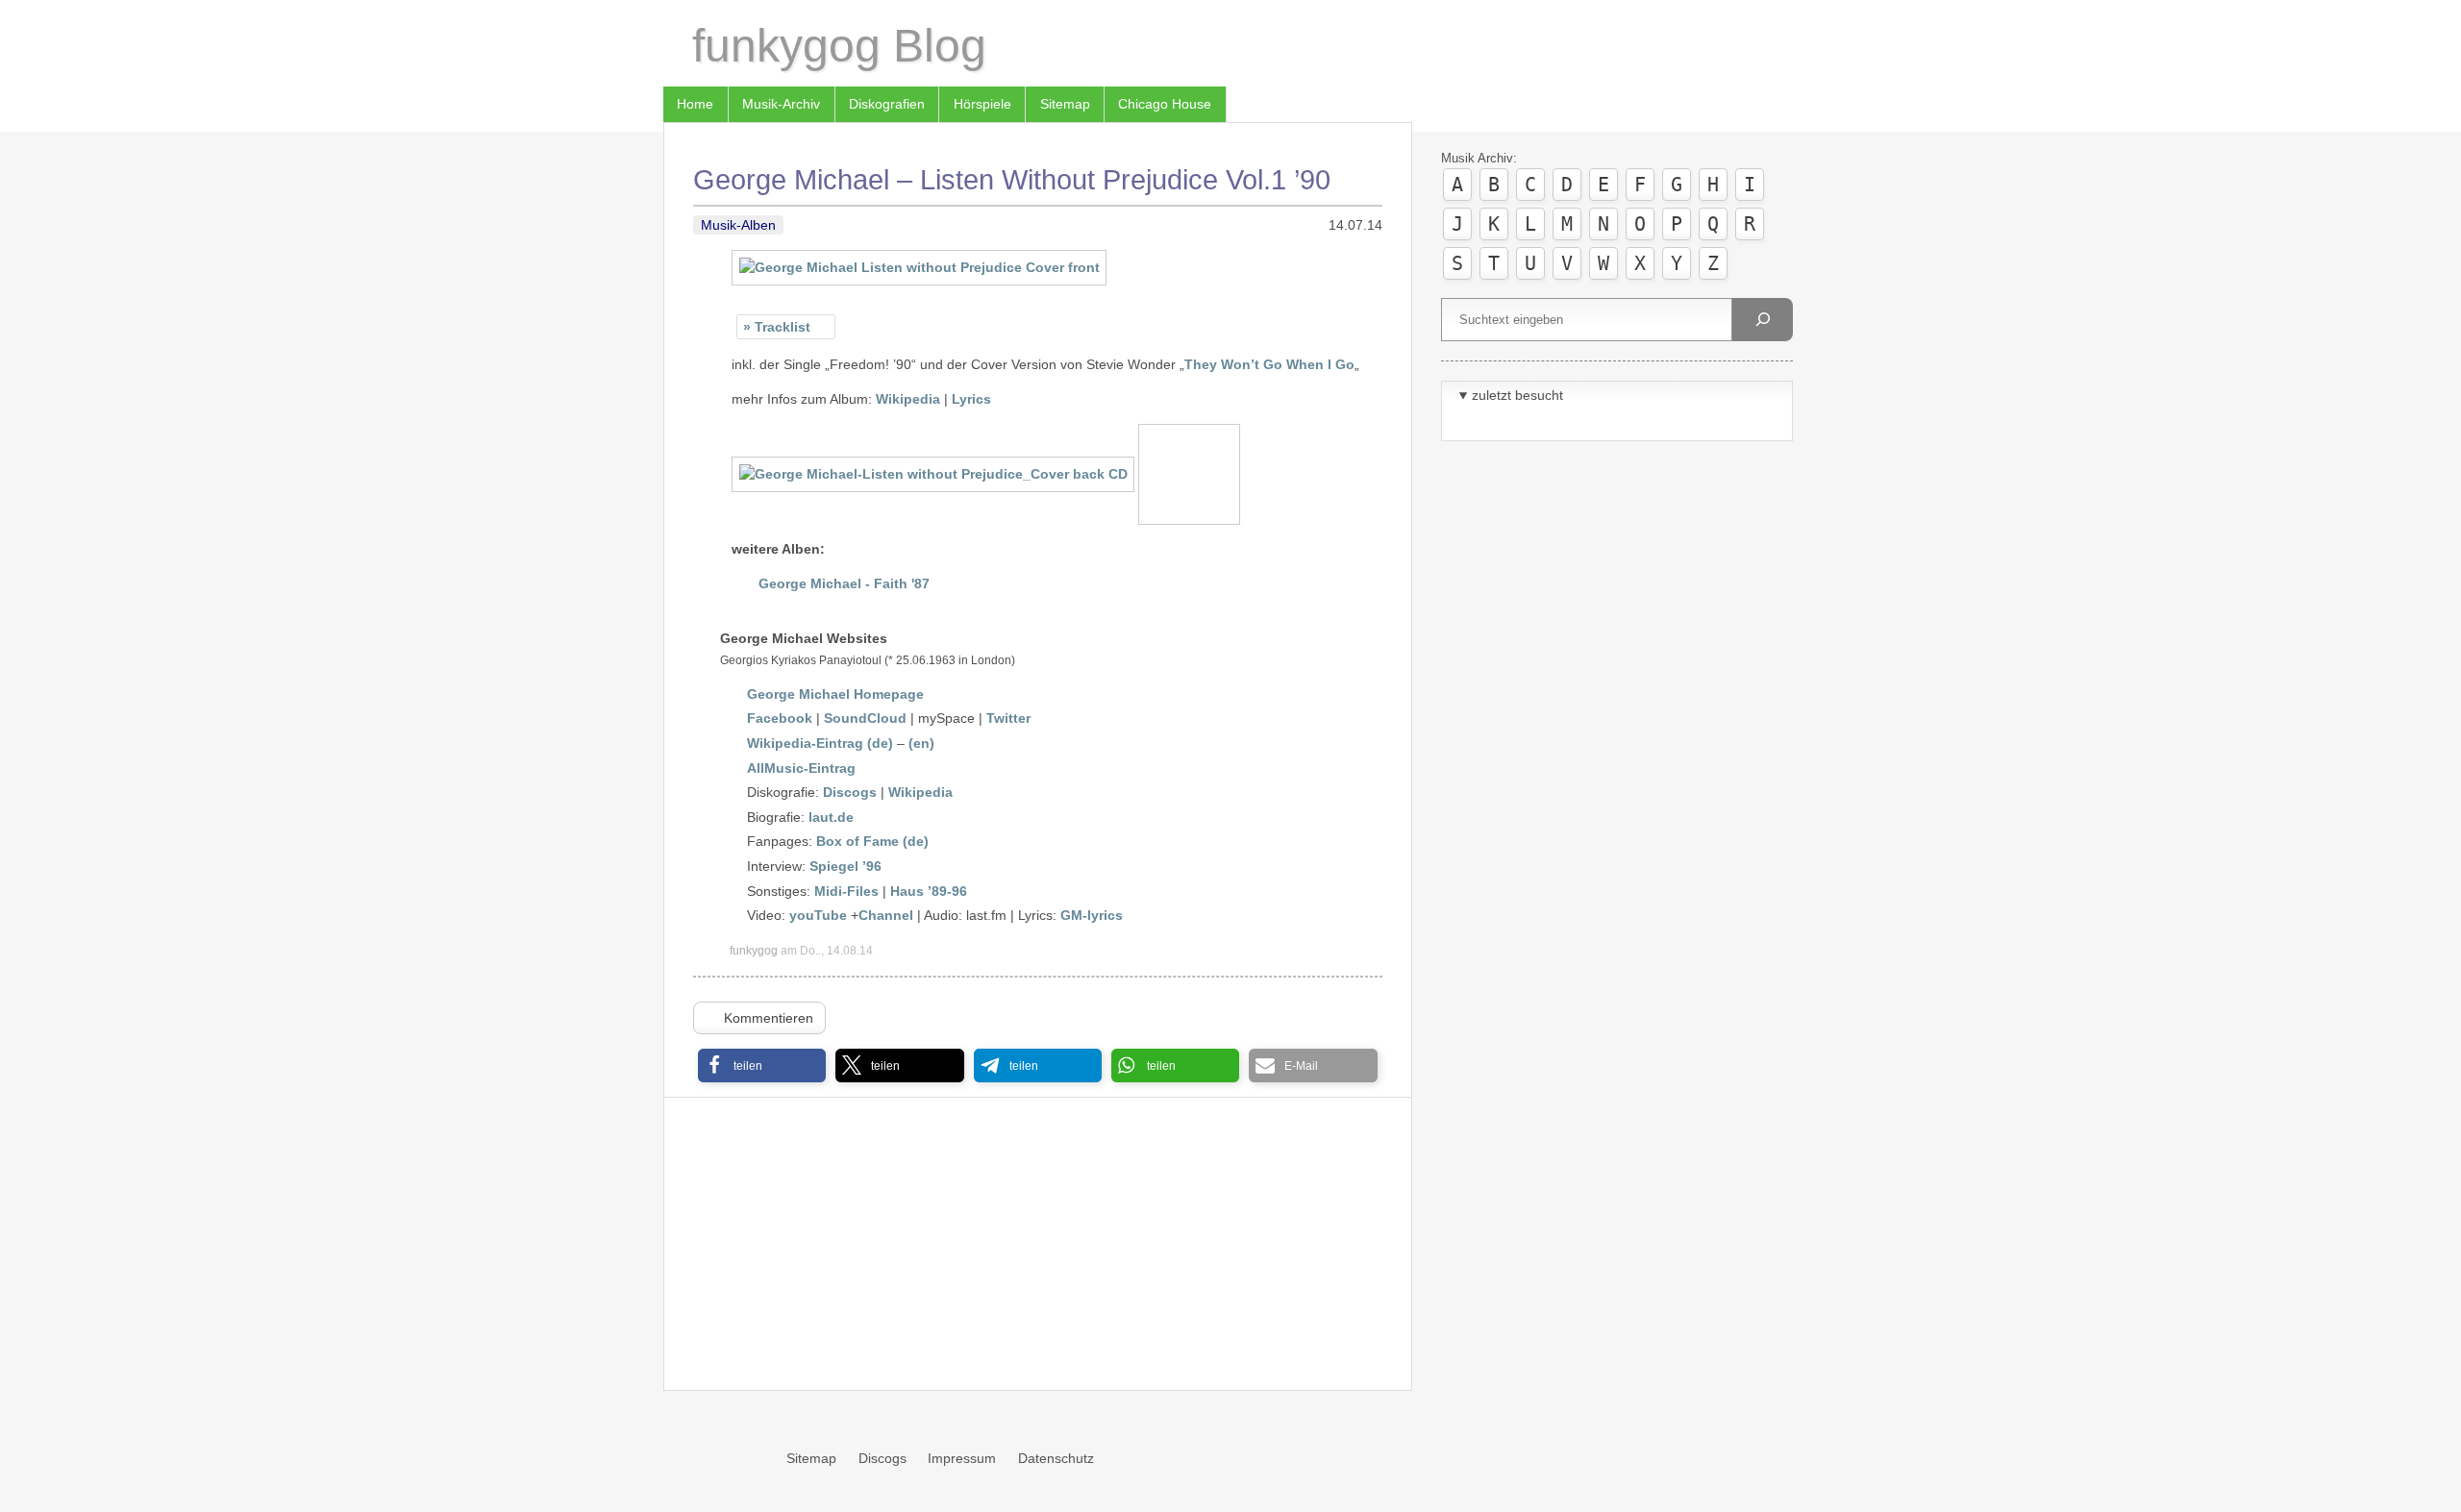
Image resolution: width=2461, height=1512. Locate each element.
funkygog (754, 951)
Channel (886, 915)
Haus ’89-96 (929, 891)
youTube (818, 915)
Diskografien (887, 104)
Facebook (780, 718)
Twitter (1008, 718)
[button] (762, 1066)
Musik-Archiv (781, 104)
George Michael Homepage (835, 694)
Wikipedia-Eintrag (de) (820, 743)
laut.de (831, 817)
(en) (921, 743)
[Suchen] (1762, 320)
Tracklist (783, 327)
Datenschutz (1056, 1458)
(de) (916, 841)
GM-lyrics (1092, 915)
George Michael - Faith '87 (844, 583)
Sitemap (1065, 104)
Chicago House (1165, 104)
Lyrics (971, 399)
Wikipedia (908, 399)
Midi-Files (846, 891)
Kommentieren (769, 1018)
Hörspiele (982, 104)
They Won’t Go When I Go (1269, 364)
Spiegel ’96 (845, 866)
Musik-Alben (738, 225)
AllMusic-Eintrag (801, 768)
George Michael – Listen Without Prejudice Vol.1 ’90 (1012, 180)
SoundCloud (865, 718)
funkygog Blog (839, 46)
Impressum (962, 1458)
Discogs (850, 792)
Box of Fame (858, 841)
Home (695, 104)
